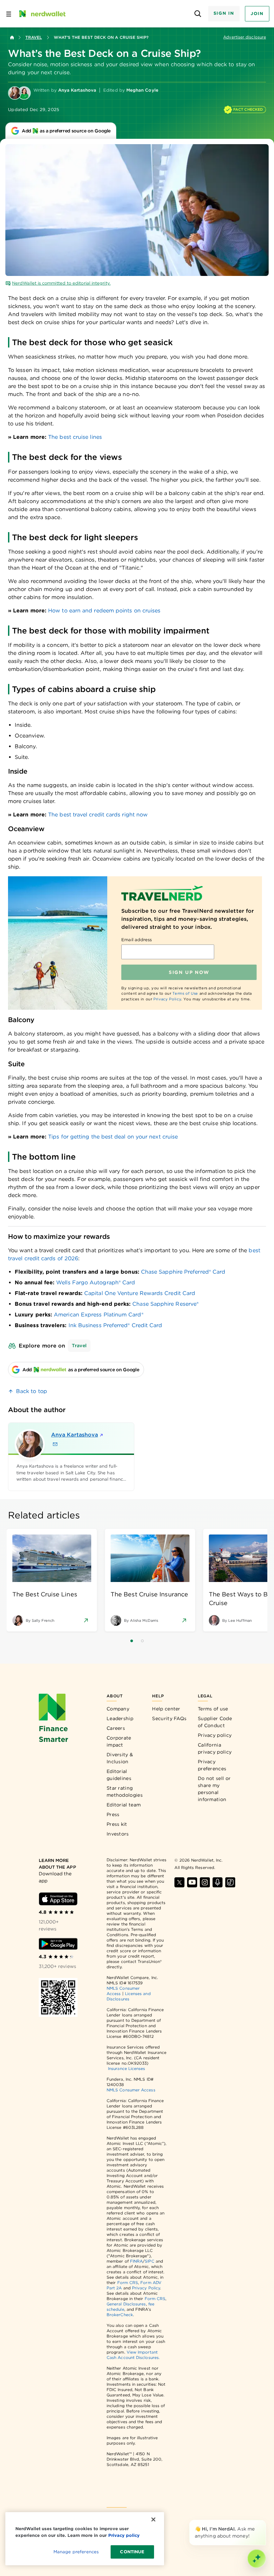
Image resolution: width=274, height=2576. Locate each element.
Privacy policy (215, 1735)
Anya (75, 1435)
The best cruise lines (75, 437)
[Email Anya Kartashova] (55, 1444)
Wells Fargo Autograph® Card (96, 1282)
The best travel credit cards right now (98, 815)
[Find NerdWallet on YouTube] (192, 1882)
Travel (34, 37)
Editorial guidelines (119, 1775)
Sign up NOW (189, 972)
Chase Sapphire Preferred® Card (183, 1272)
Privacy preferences (212, 1765)
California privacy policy (215, 1748)
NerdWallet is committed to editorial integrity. (61, 283)
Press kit (117, 1824)
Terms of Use (185, 993)
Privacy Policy (167, 999)
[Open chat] (257, 2559)
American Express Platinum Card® (98, 1315)
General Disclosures (126, 2304)
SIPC (149, 2261)
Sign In (224, 13)
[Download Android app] (58, 1944)
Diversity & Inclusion (120, 1758)
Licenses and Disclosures (129, 1996)
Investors (118, 1834)
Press (113, 1814)
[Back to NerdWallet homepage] (12, 37)
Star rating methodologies (125, 1792)
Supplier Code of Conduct (215, 1722)
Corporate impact (119, 1741)
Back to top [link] (32, 1391)
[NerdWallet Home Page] (42, 14)
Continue (132, 2552)
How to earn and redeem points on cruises (104, 611)
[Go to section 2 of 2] (142, 1641)
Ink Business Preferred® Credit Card (115, 1325)
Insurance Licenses (126, 2068)
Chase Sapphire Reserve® (165, 1304)
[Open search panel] (198, 14)
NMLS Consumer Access (131, 2090)
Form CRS (128, 2283)
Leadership (120, 1718)
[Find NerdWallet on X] (179, 1882)
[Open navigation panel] (9, 14)
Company (118, 1709)
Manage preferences (76, 2552)
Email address (136, 940)
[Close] (265, 2521)
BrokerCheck (120, 2315)
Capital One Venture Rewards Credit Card (140, 1293)
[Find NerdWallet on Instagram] (205, 1882)
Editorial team (124, 1805)
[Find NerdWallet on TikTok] (230, 1882)
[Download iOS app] (58, 1899)
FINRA (136, 2261)
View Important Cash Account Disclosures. (133, 2355)
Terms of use (213, 1709)
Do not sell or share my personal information (214, 1789)
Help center (166, 1709)
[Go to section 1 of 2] (132, 1641)
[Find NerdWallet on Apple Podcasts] (218, 1882)
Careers (116, 1728)
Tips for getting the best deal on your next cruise (113, 1137)
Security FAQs (169, 1718)
